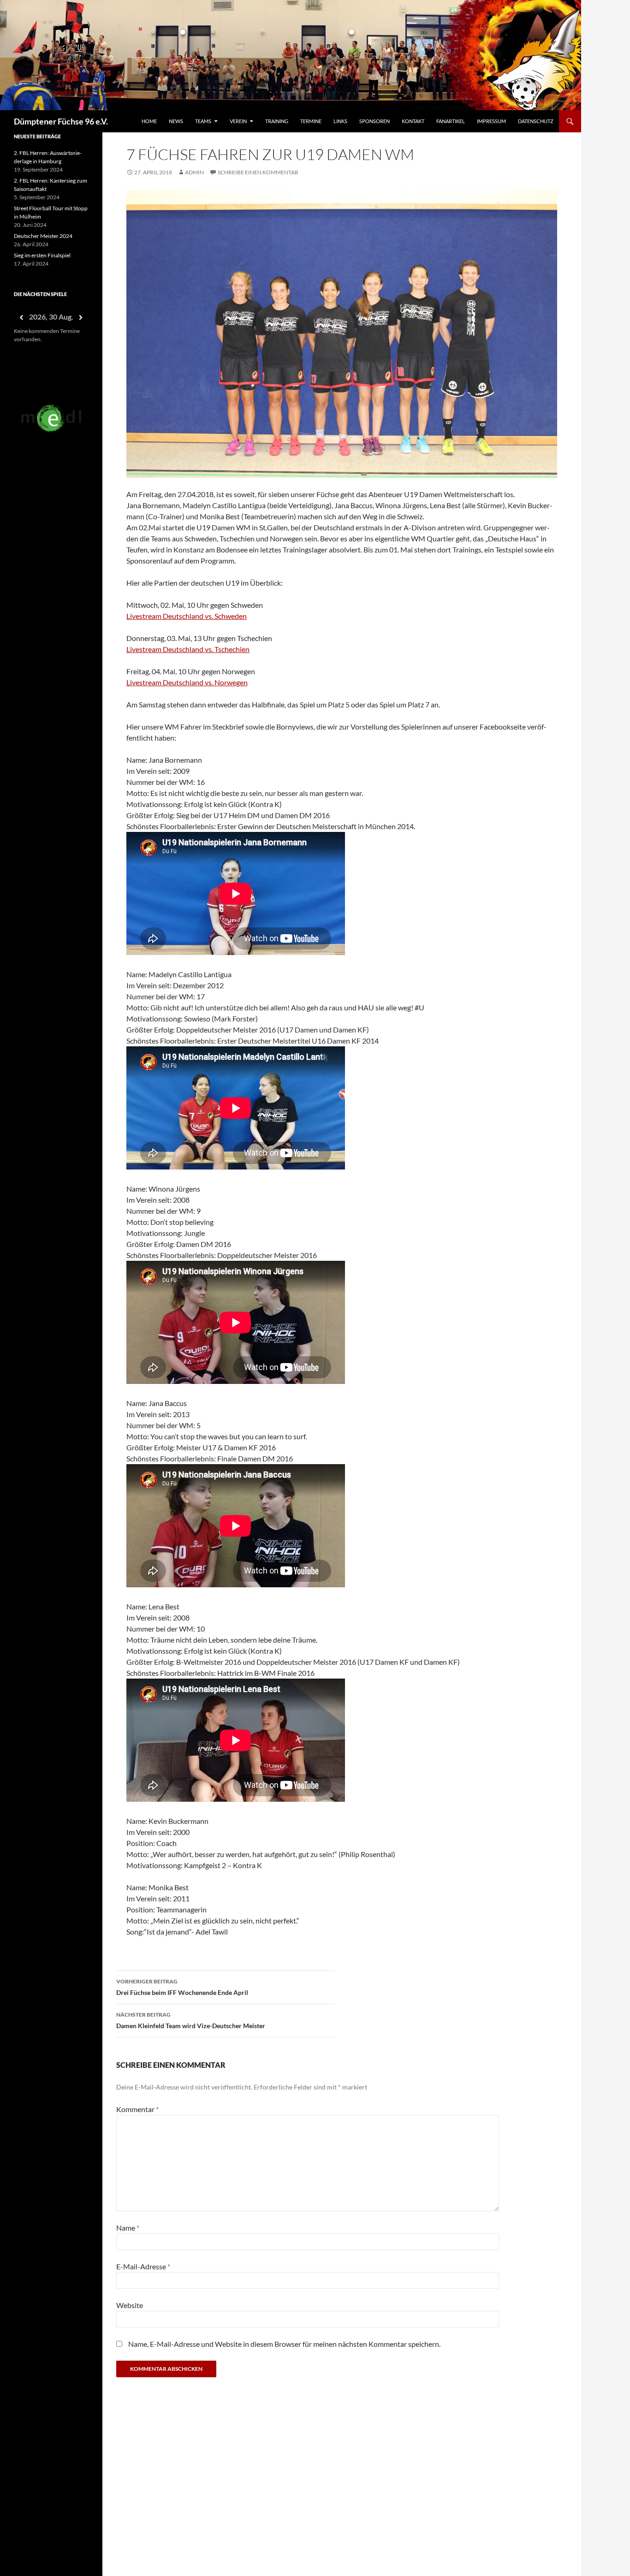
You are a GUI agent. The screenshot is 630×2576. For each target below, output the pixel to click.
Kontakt (413, 121)
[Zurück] (21, 318)
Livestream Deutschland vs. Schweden (187, 616)
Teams (203, 121)
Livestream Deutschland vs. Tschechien (188, 649)
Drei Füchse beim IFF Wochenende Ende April (182, 1987)
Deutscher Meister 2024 (43, 236)
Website (130, 2305)
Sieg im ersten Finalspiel (42, 255)
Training (277, 121)
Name (128, 2228)
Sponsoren (374, 121)
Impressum (491, 121)
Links (340, 121)
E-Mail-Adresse (143, 2266)
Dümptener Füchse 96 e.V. (61, 121)
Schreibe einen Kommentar (258, 172)
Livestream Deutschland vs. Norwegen (187, 682)
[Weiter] (81, 318)
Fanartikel (451, 121)
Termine (311, 121)
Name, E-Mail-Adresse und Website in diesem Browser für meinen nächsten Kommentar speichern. (284, 2344)
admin (194, 172)
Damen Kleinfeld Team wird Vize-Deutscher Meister (191, 2020)
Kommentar (137, 2109)
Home (149, 121)
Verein (238, 121)
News (176, 121)
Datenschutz (536, 121)
